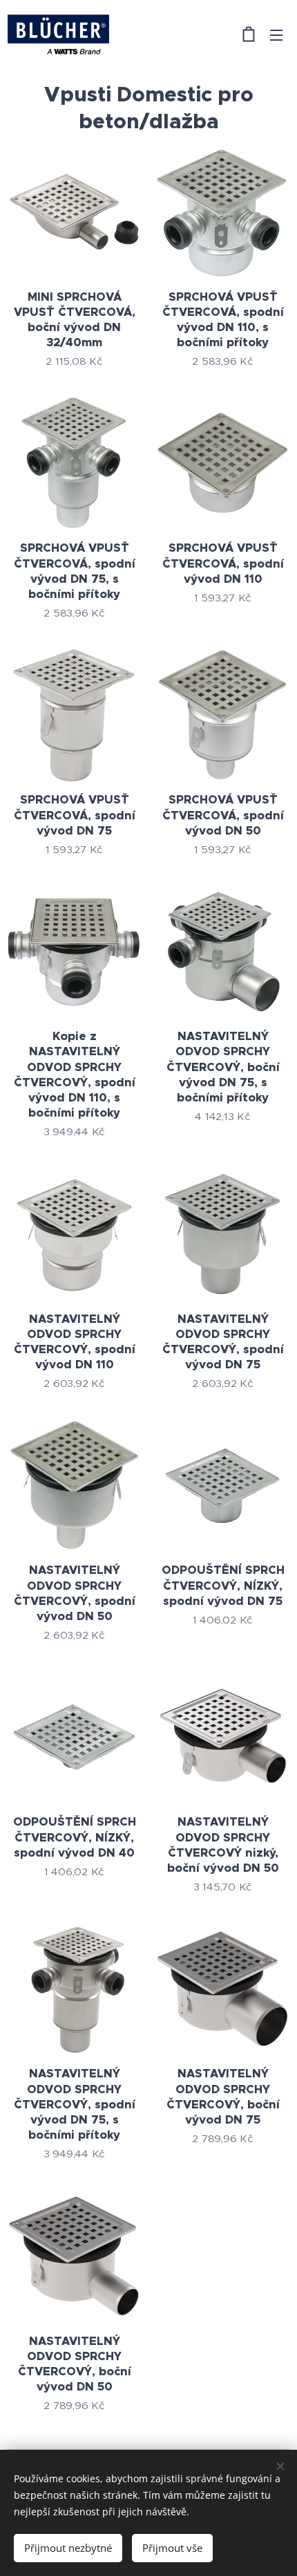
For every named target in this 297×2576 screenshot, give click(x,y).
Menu (276, 34)
